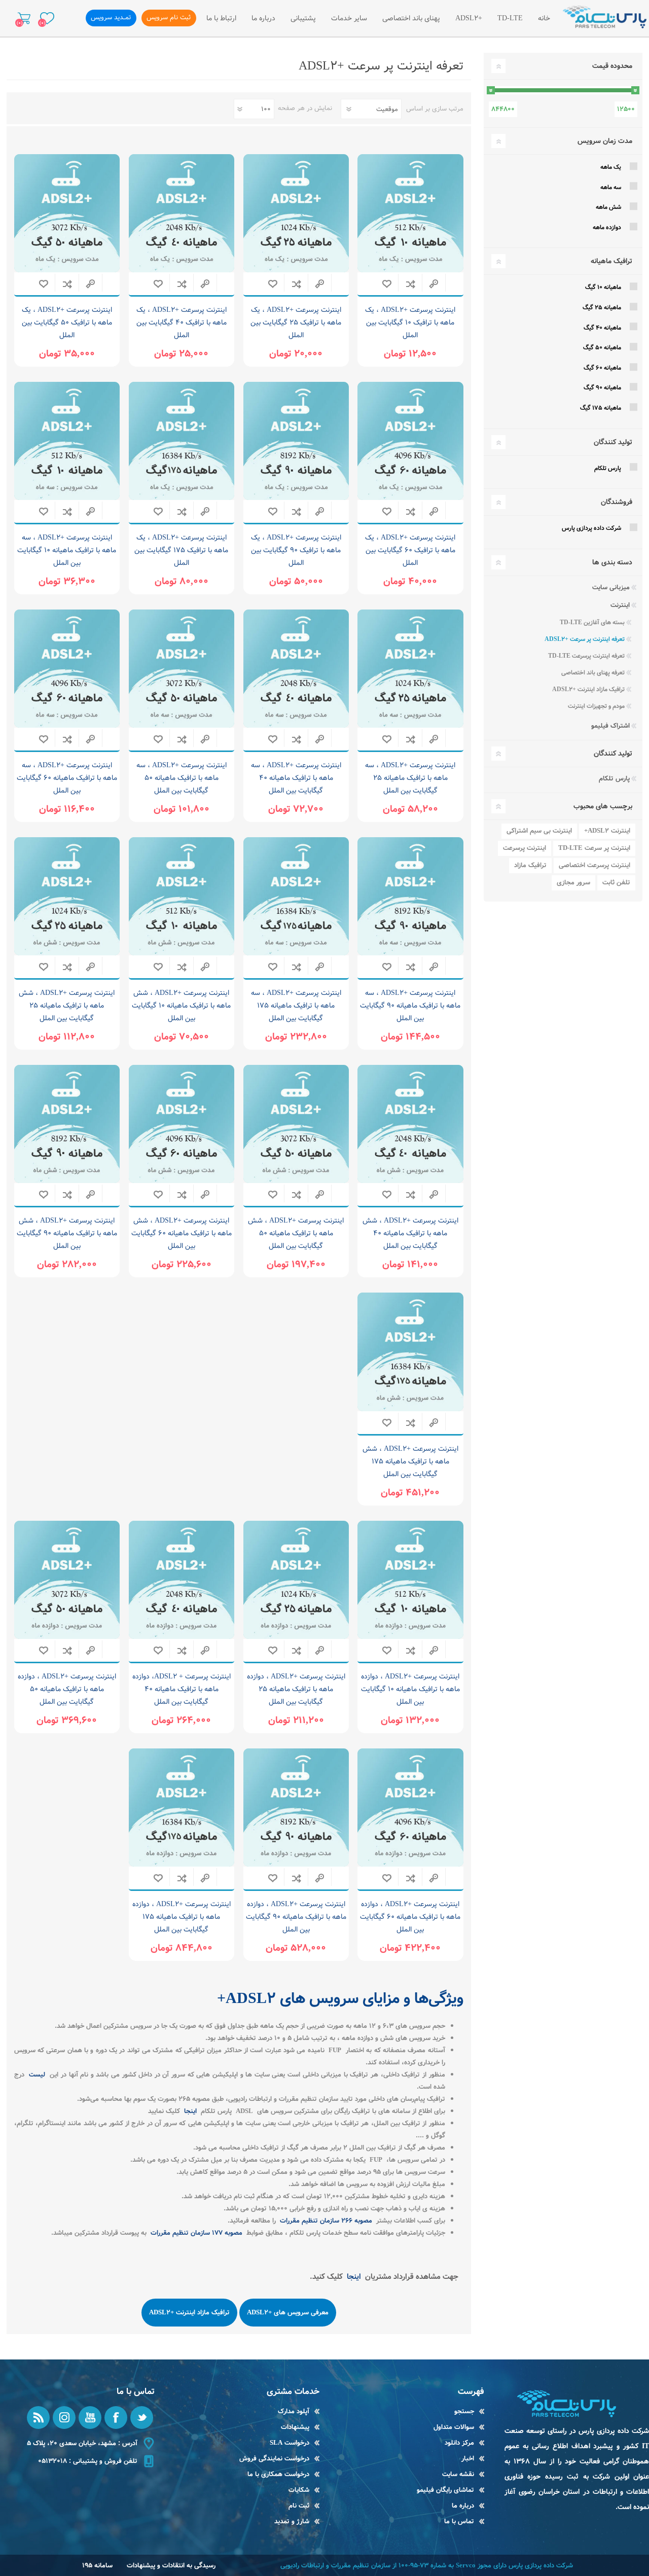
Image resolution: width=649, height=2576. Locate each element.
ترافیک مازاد (530, 865)
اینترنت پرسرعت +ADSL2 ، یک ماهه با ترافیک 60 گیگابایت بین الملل (410, 550)
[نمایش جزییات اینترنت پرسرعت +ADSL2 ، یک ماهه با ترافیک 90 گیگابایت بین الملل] (296, 441)
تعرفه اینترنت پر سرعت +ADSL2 (585, 639)
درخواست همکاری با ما (278, 2474)
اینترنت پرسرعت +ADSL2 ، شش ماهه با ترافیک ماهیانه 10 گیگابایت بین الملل (181, 1006)
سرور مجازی (573, 883)
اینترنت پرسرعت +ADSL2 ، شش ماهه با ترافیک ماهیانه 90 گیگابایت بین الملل (67, 1233)
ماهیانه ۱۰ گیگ (603, 287)
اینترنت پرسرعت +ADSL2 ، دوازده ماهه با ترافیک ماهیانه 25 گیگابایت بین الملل (296, 1689)
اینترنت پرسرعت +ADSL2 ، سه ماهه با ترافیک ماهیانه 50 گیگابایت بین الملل (182, 778)
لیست (36, 2075)
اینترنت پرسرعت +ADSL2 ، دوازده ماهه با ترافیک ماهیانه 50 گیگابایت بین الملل (67, 1689)
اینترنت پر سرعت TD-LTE (594, 848)
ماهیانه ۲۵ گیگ (602, 308)
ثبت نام (299, 2506)
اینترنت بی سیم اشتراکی (539, 831)
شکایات (299, 2490)
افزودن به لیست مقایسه (410, 284)
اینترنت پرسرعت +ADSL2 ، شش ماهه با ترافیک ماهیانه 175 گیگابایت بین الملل (410, 1461)
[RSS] (38, 2418)
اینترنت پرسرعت (525, 848)
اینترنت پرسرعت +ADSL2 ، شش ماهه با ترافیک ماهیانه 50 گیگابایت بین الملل (296, 1233)
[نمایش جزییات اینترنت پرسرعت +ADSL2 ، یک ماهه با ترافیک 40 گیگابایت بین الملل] (182, 213)
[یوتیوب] (90, 2418)
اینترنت (620, 605)
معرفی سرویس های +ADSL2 (288, 2313)
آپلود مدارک (294, 2411)
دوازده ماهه (607, 227)
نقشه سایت (458, 2474)
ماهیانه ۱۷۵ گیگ (601, 408)
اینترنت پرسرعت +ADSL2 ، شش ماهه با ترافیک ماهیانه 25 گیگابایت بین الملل (67, 1006)
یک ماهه (611, 167)
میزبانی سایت (611, 587)
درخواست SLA (290, 2443)
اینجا (189, 2111)
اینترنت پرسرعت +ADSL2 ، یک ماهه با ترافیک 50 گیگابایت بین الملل (67, 323)
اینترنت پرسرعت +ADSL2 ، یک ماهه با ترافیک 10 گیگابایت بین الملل (410, 323)
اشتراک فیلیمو (610, 726)
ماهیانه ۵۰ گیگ (602, 348)
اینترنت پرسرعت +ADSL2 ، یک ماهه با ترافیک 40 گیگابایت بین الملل (182, 323)
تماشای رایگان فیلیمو (445, 2490)
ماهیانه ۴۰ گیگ (602, 328)
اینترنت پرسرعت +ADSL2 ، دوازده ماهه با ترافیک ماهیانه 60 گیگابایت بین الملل (410, 1917)
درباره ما (463, 2506)
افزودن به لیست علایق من (387, 284)
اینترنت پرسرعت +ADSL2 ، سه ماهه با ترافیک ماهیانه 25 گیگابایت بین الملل (410, 778)
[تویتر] (142, 2418)
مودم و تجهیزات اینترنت (596, 706)
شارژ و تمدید (292, 2521)
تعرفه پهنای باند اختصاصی (593, 673)
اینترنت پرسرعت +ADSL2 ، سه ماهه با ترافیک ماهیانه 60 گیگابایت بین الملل (67, 778)
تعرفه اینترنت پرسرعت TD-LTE (586, 656)
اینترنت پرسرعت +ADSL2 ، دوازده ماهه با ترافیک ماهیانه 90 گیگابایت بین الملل (296, 1917)
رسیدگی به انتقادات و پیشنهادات (171, 2566)
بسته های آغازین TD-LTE (592, 622)
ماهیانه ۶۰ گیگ (602, 368)
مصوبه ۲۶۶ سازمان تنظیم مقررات (325, 2221)
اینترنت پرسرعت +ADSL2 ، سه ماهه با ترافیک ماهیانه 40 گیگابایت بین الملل (296, 778)
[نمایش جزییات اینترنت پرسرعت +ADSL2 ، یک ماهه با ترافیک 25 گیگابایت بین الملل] (296, 213)
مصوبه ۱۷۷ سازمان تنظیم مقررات (195, 2233)
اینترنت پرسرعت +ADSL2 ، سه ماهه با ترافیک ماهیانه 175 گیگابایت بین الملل (296, 1006)
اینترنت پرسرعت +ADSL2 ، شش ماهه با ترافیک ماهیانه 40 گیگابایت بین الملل (410, 1233)
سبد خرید (24, 18)
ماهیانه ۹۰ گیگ (602, 388)
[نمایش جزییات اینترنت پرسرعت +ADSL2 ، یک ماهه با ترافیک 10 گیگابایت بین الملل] (410, 213)
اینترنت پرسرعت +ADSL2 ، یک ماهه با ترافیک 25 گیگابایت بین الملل (296, 323)
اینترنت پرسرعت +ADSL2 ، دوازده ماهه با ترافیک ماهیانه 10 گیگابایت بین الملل (410, 1689)
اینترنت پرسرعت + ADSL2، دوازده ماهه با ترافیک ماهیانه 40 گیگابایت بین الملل (182, 1689)
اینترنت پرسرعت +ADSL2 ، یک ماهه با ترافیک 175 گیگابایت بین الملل (181, 550)
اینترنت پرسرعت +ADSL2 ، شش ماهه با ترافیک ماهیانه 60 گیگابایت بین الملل (182, 1233)
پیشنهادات (295, 2427)
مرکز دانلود (459, 2443)
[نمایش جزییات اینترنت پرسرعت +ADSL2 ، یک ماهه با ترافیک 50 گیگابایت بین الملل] (67, 213)
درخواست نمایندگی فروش (274, 2459)
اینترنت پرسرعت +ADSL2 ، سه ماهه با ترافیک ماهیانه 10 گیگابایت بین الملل (67, 550)
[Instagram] (64, 2418)
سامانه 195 (97, 2566)
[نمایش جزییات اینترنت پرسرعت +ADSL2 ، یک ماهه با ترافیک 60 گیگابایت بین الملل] (410, 441)
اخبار (468, 2459)
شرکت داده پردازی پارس (591, 528)
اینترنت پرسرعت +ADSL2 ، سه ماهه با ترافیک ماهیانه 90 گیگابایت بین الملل (410, 1006)
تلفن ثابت (616, 883)
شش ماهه (608, 207)
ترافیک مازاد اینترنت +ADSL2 (189, 2313)
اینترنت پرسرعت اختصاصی (594, 865)
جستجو (464, 2411)
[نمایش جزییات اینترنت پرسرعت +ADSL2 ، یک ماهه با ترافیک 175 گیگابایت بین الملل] (182, 441)
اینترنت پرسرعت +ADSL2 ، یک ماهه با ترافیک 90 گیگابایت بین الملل (296, 550)
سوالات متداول (454, 2427)
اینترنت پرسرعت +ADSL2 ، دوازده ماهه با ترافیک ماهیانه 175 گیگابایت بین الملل (182, 1917)
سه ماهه (611, 187)
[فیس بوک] (116, 2418)
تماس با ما (459, 2521)
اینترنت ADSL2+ (607, 831)
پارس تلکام (608, 468)
